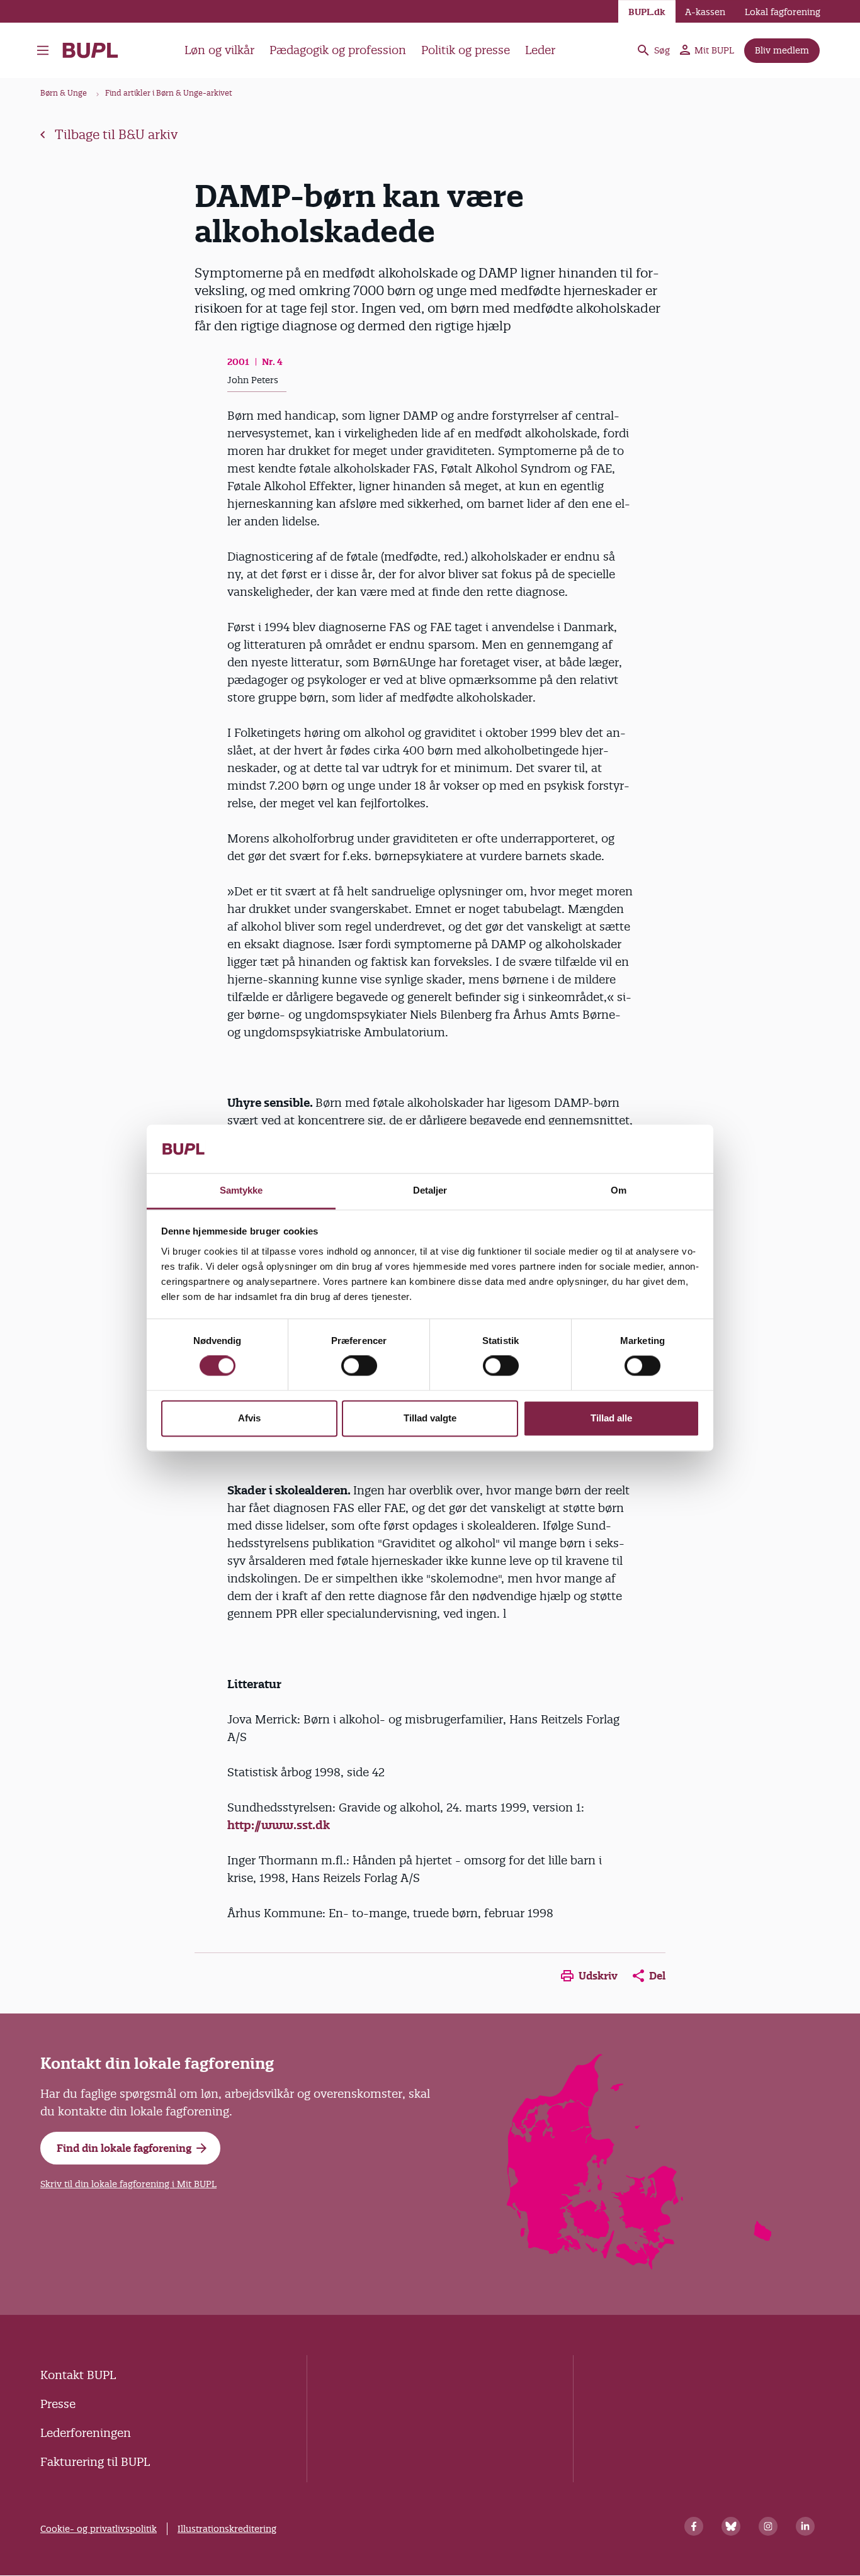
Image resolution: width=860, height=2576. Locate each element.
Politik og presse (466, 50)
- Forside (95, 50)
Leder (540, 50)
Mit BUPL (714, 50)
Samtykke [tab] (241, 1190)
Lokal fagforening (783, 12)
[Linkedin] (805, 2526)
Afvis (249, 1418)
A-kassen (705, 12)
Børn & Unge (64, 93)
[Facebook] (694, 2526)
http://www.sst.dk (279, 1825)
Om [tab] (619, 1190)
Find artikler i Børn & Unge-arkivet (169, 93)
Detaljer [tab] (430, 1190)
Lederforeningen (86, 2433)
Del (657, 1976)
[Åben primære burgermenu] (43, 50)
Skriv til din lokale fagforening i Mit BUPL (128, 2184)
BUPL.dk (647, 12)
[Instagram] (768, 2526)
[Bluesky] (731, 2526)
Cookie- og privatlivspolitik (99, 2529)
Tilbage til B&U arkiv (116, 135)
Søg (662, 50)
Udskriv (598, 1976)
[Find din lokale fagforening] (640, 2265)
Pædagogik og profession (338, 50)
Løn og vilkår (219, 50)
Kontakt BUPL (78, 2375)
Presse (58, 2404)
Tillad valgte (430, 1418)
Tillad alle (611, 1418)
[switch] (359, 1366)
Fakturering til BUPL (95, 2462)
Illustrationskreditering (227, 2529)
